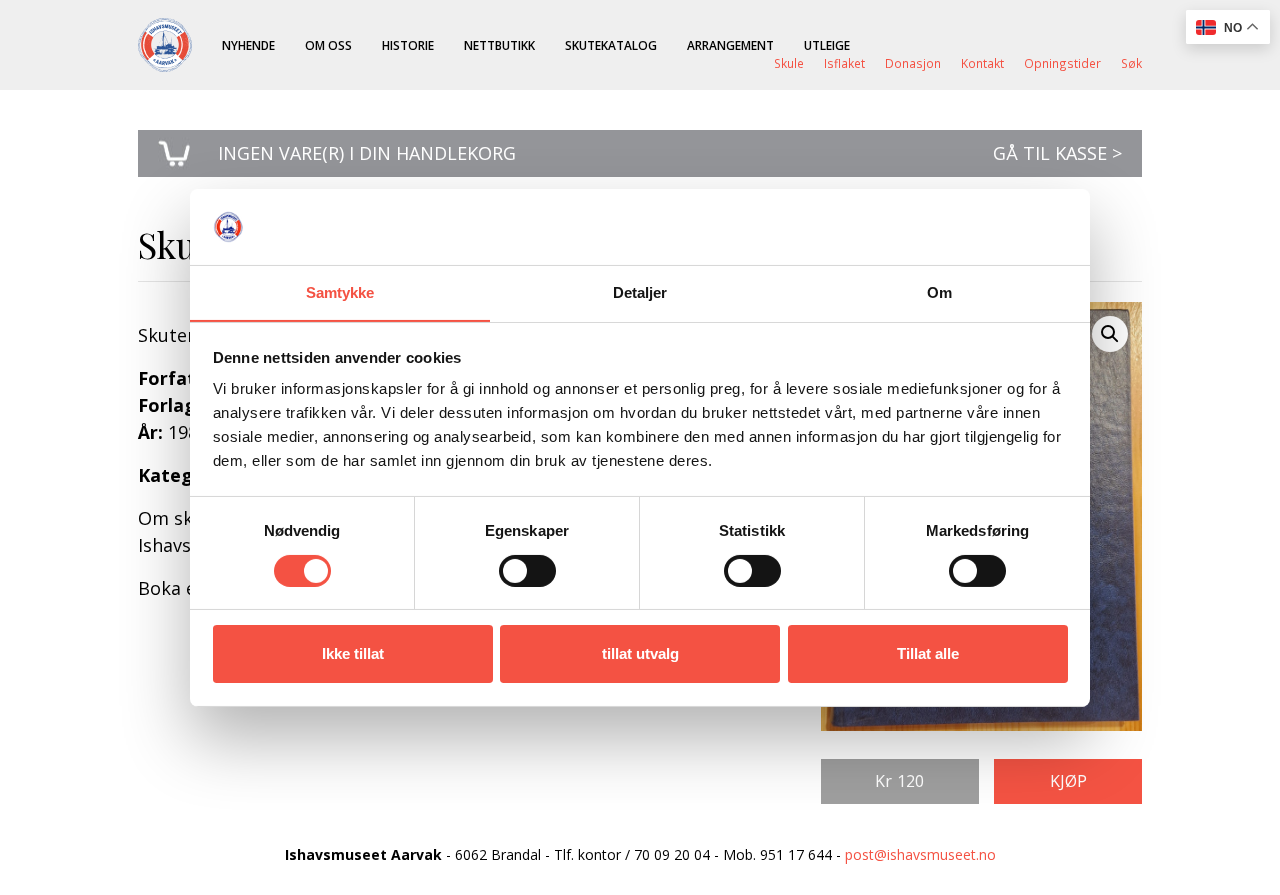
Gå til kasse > (1057, 153)
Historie (408, 45)
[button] (1110, 334)
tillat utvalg (640, 653)
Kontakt (982, 63)
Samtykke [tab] (340, 292)
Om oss (328, 45)
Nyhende (248, 45)
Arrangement (730, 45)
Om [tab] (939, 292)
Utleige (827, 45)
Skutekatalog (611, 45)
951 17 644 (796, 854)
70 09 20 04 (672, 854)
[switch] (527, 571)
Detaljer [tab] (640, 292)
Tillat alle (928, 653)
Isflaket (844, 63)
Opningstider (1062, 63)
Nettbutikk (499, 45)
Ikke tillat (353, 653)
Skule (789, 63)
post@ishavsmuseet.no (920, 854)
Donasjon (913, 63)
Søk (1131, 63)
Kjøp (1068, 781)
